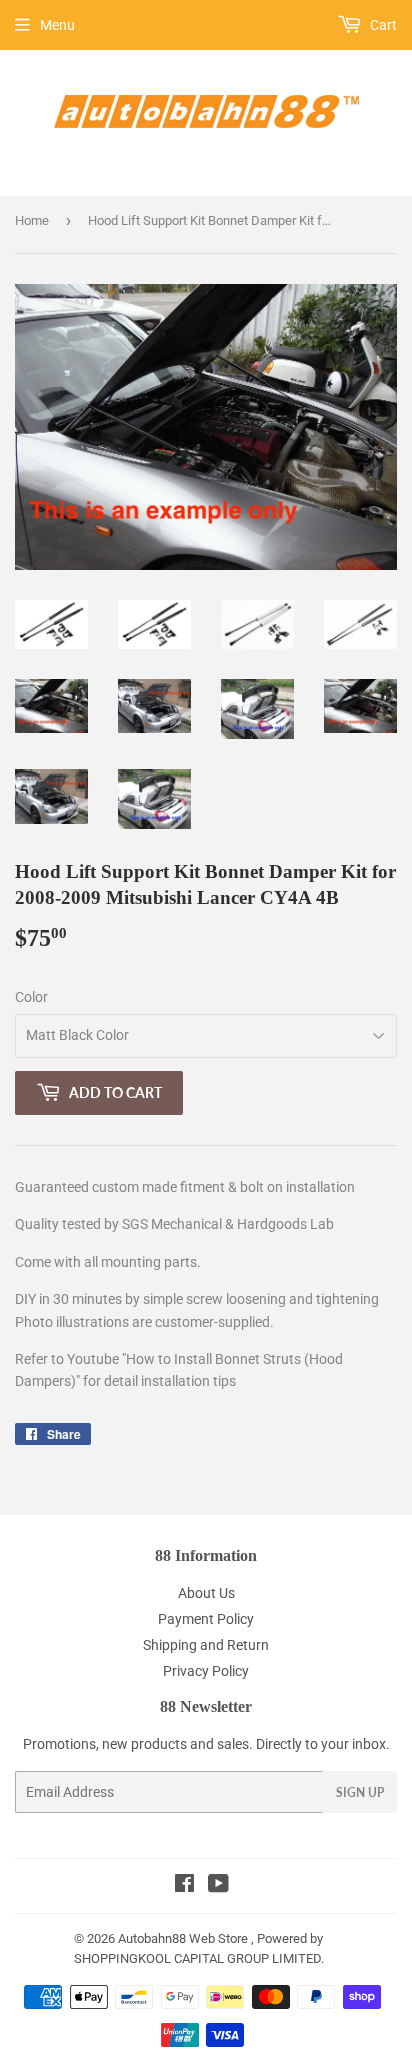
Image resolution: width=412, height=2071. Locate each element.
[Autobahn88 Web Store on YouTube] (218, 1886)
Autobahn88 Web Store (183, 1938)
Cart (382, 25)
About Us (206, 1593)
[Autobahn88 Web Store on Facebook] (184, 1886)
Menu (57, 25)
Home (32, 220)
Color (31, 997)
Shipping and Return (206, 1645)
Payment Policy (206, 1619)
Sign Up (360, 1792)
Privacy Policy (206, 1671)
